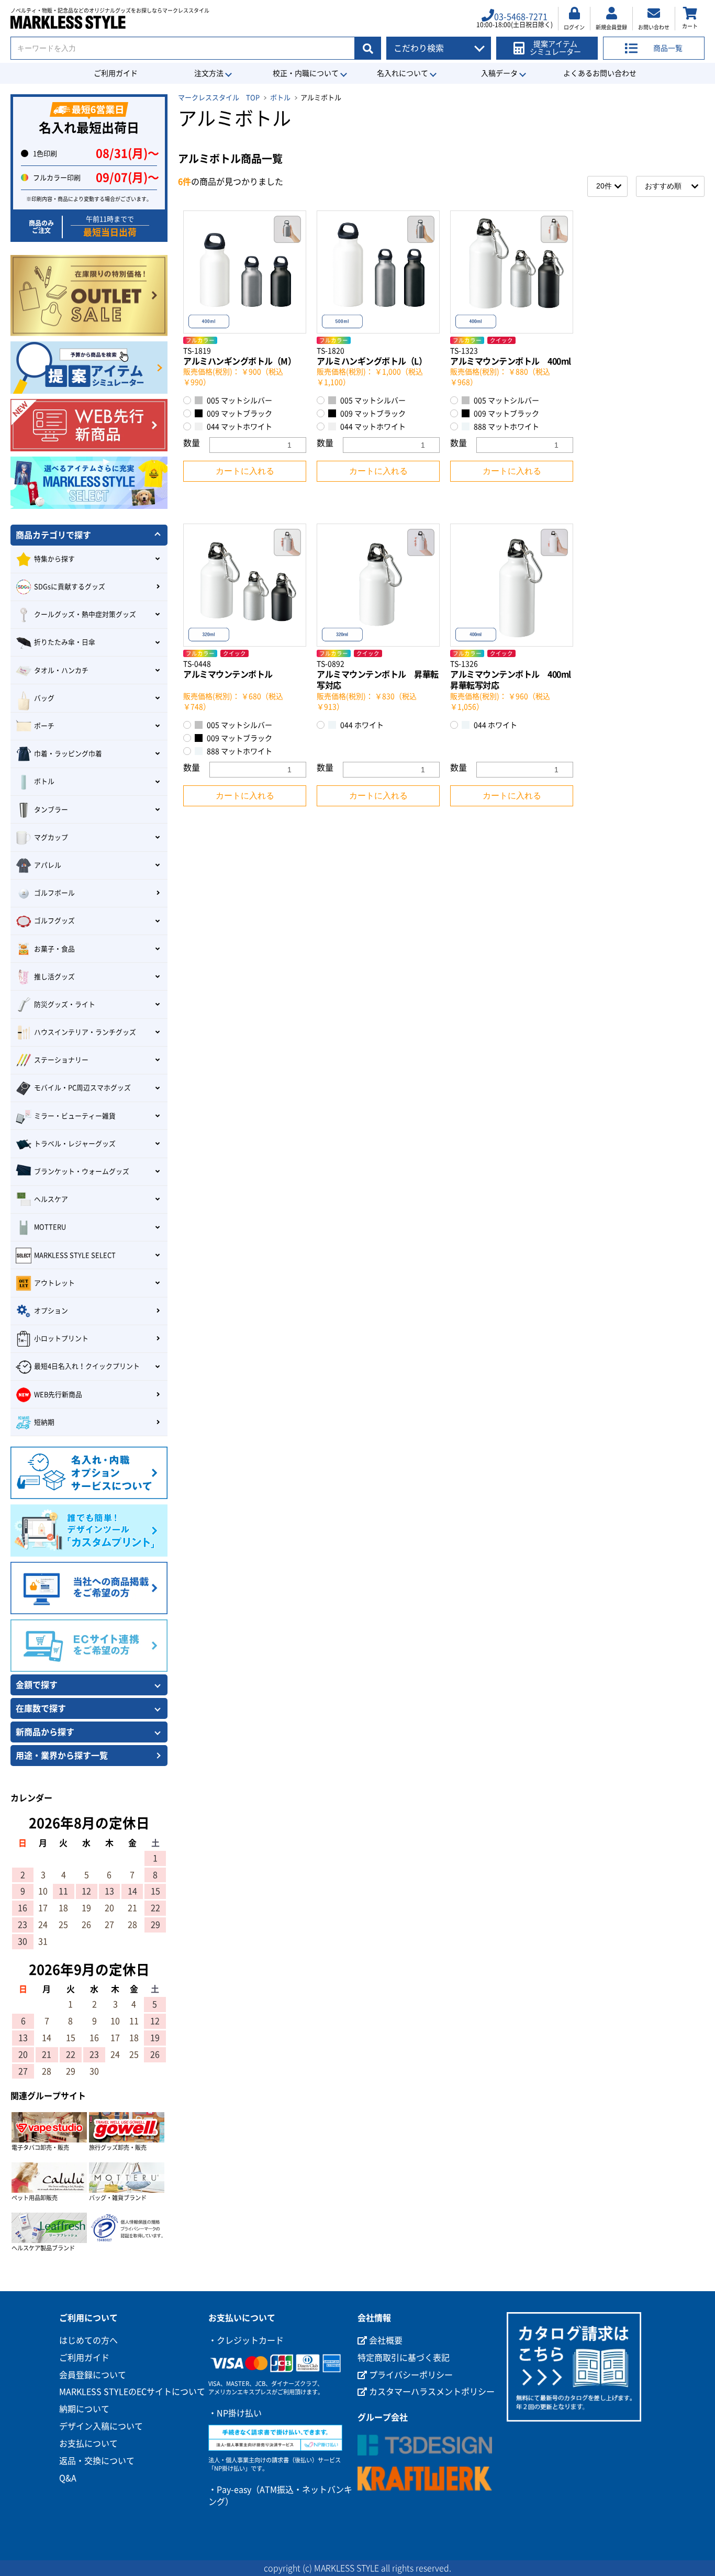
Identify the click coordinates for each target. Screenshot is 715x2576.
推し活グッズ (54, 977)
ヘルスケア (51, 1199)
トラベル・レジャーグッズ (75, 1144)
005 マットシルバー (239, 401)
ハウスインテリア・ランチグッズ (85, 1032)
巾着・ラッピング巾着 (68, 754)
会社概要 (385, 2340)
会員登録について (93, 2375)
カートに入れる (245, 471)
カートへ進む (397, 1298)
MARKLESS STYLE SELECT (75, 1255)
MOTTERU (50, 1227)
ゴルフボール (54, 893)
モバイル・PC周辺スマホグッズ (82, 1088)
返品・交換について (97, 2461)
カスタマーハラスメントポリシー (431, 2392)
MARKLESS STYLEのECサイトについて (132, 2392)
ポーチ (44, 726)
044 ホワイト (361, 725)
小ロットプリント (61, 1339)
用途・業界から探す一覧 (62, 1756)
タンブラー (51, 810)
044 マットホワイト (239, 427)
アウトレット (54, 1283)
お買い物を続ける (326, 1298)
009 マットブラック (239, 414)
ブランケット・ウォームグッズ (82, 1172)
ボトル (280, 98)
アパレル (48, 865)
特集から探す (54, 559)
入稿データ (499, 73)
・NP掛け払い (235, 2413)
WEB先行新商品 (58, 1395)
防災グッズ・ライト (65, 1004)
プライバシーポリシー (410, 2375)
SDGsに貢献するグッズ (70, 587)
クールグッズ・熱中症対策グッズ (85, 614)
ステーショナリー (61, 1060)
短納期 (44, 1422)
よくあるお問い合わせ (600, 73)
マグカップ (51, 837)
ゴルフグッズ (54, 921)
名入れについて (403, 73)
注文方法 (209, 73)
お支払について (88, 2444)
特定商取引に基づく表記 (404, 2358)
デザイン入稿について (101, 2426)
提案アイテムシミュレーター (555, 48)
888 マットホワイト (506, 427)
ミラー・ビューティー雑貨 (75, 1116)
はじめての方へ (88, 2340)
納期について (84, 2409)
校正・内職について (306, 73)
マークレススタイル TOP (219, 98)
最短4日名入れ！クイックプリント (87, 1366)
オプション (51, 1311)
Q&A (68, 2478)
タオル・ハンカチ (61, 670)
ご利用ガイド (116, 73)
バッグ (44, 698)
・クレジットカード (246, 2340)
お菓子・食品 (54, 949)
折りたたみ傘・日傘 (65, 642)
